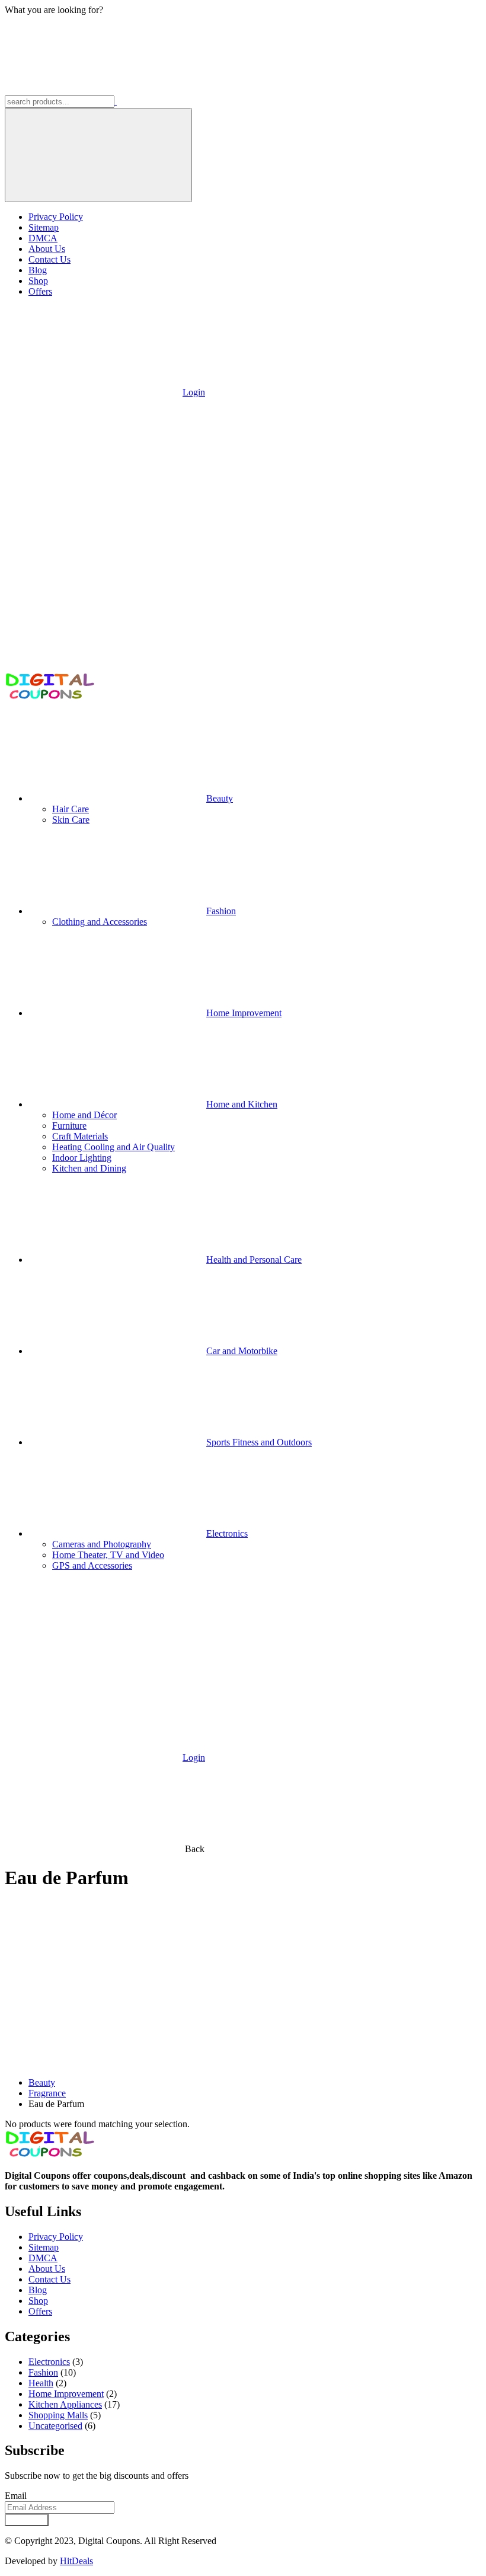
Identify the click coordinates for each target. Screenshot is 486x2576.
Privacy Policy (56, 217)
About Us (47, 249)
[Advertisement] (243, 1985)
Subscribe (27, 2520)
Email (16, 2496)
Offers (40, 291)
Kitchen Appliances (65, 2404)
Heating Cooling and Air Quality (113, 1147)
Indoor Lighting (82, 1158)
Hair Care (71, 809)
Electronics (49, 2362)
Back (195, 1849)
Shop (38, 281)
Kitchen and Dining (89, 1168)
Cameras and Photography (102, 1544)
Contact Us (49, 259)
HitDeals (76, 2561)
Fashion (43, 2372)
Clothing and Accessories (100, 922)
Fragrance (47, 2093)
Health (41, 2383)
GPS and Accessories (92, 1565)
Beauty (42, 2082)
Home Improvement (66, 2394)
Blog (38, 270)
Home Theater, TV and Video (108, 1555)
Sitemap (44, 227)
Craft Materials (80, 1136)
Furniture (69, 1126)
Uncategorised (55, 2426)
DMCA (43, 238)
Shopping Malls (58, 2415)
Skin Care (71, 820)
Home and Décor (84, 1115)
